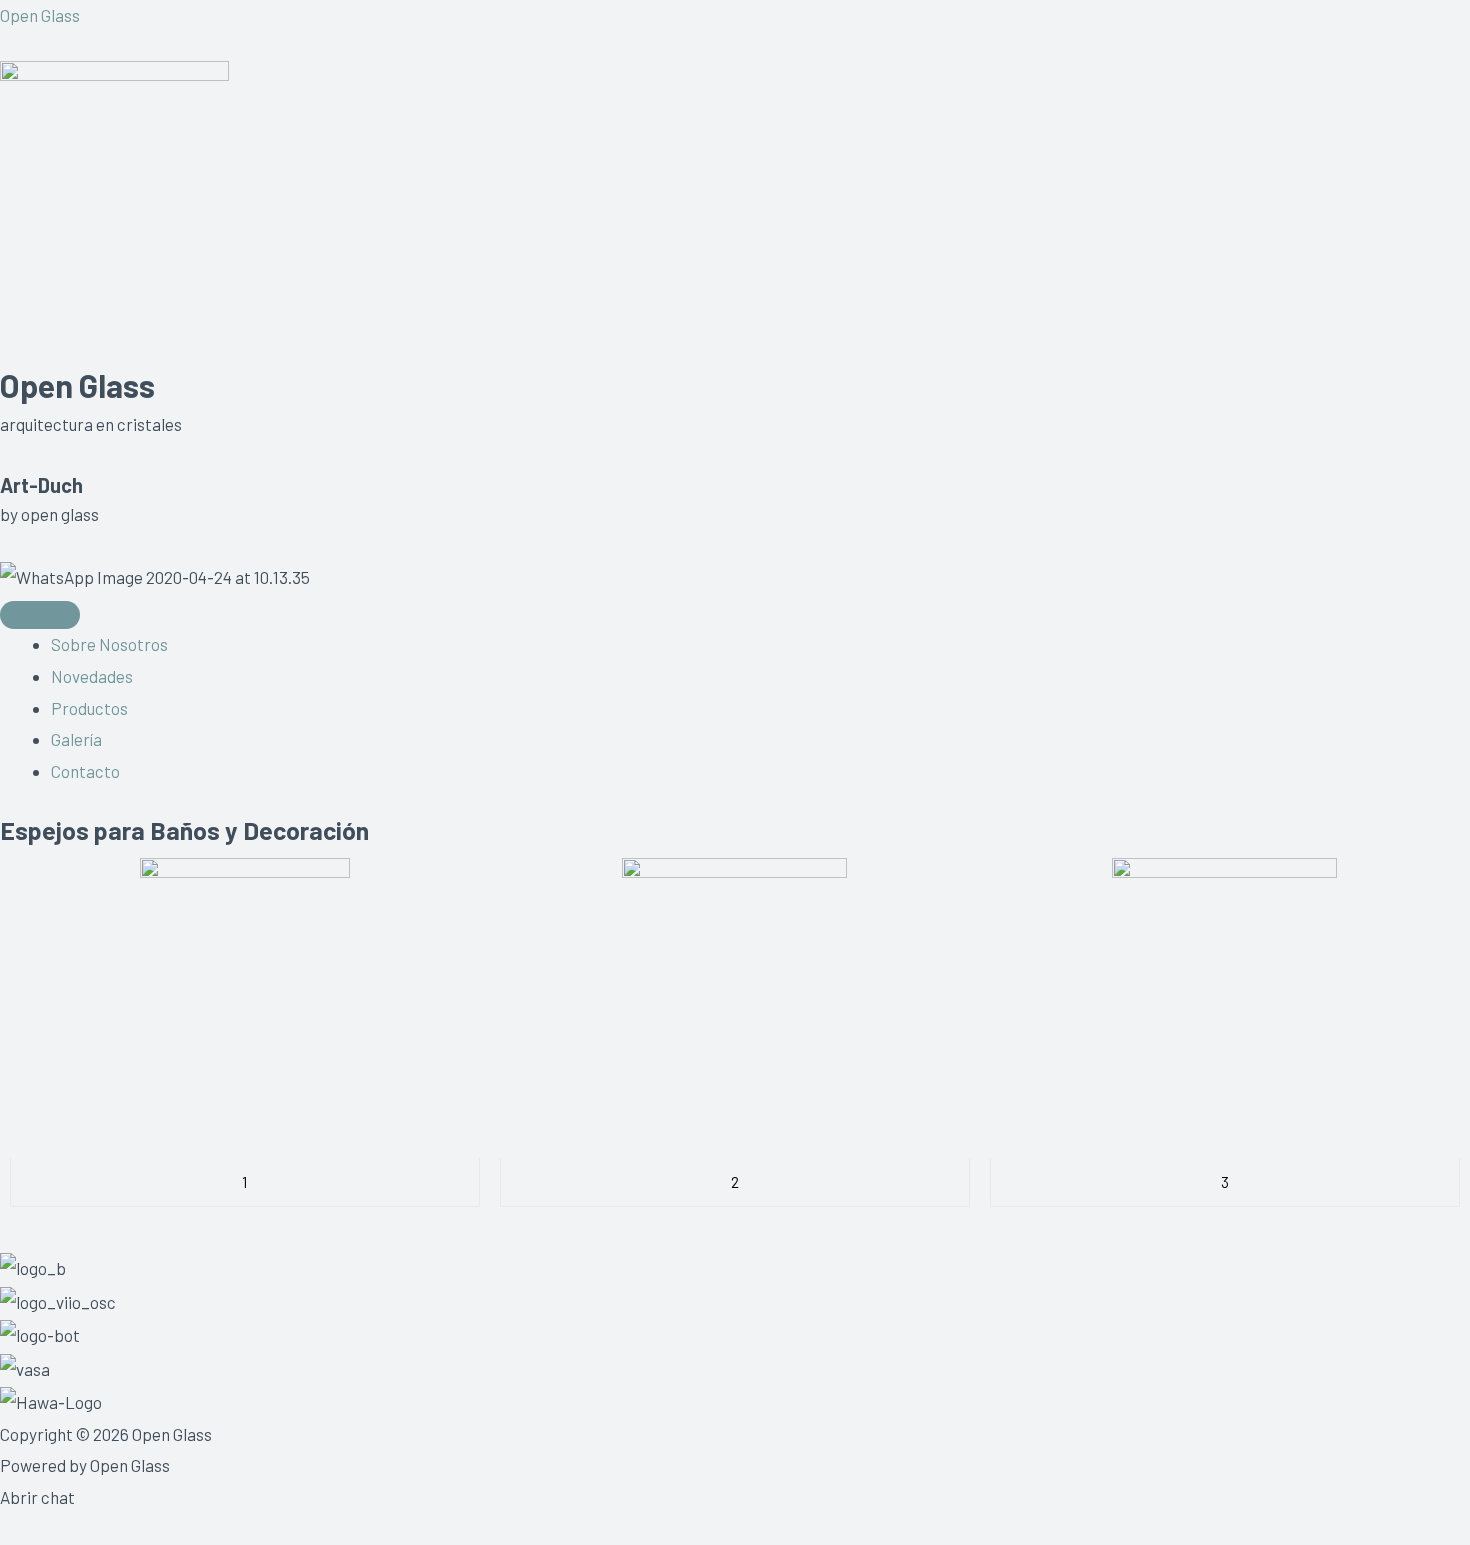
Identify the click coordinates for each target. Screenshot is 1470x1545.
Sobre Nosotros (109, 644)
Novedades (92, 676)
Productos (89, 708)
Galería (76, 739)
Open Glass (40, 15)
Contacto (85, 771)
